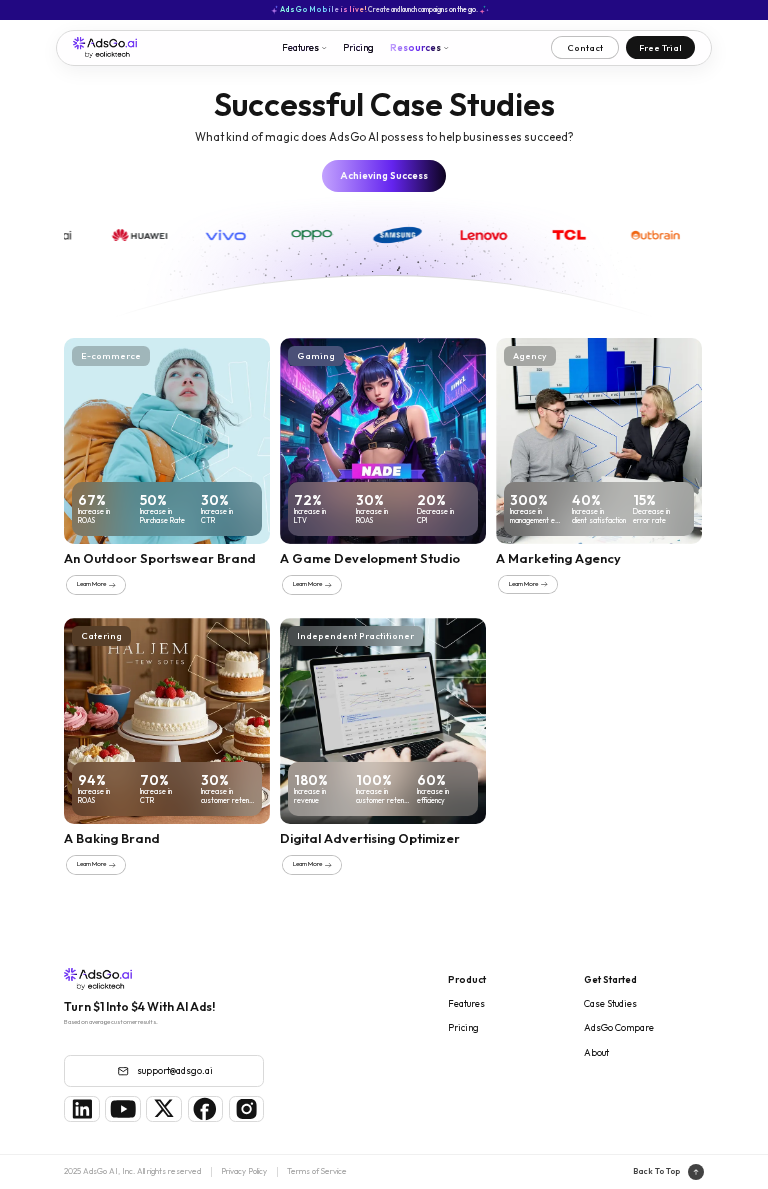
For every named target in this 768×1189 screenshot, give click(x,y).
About (596, 1052)
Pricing (358, 47)
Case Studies (610, 1003)
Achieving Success (384, 175)
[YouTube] (123, 1109)
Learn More (91, 584)
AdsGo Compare (619, 1027)
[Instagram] (247, 1109)
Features (466, 1003)
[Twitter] (164, 1109)
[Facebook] (206, 1109)
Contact (585, 47)
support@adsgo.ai (175, 1070)
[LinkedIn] (82, 1109)
